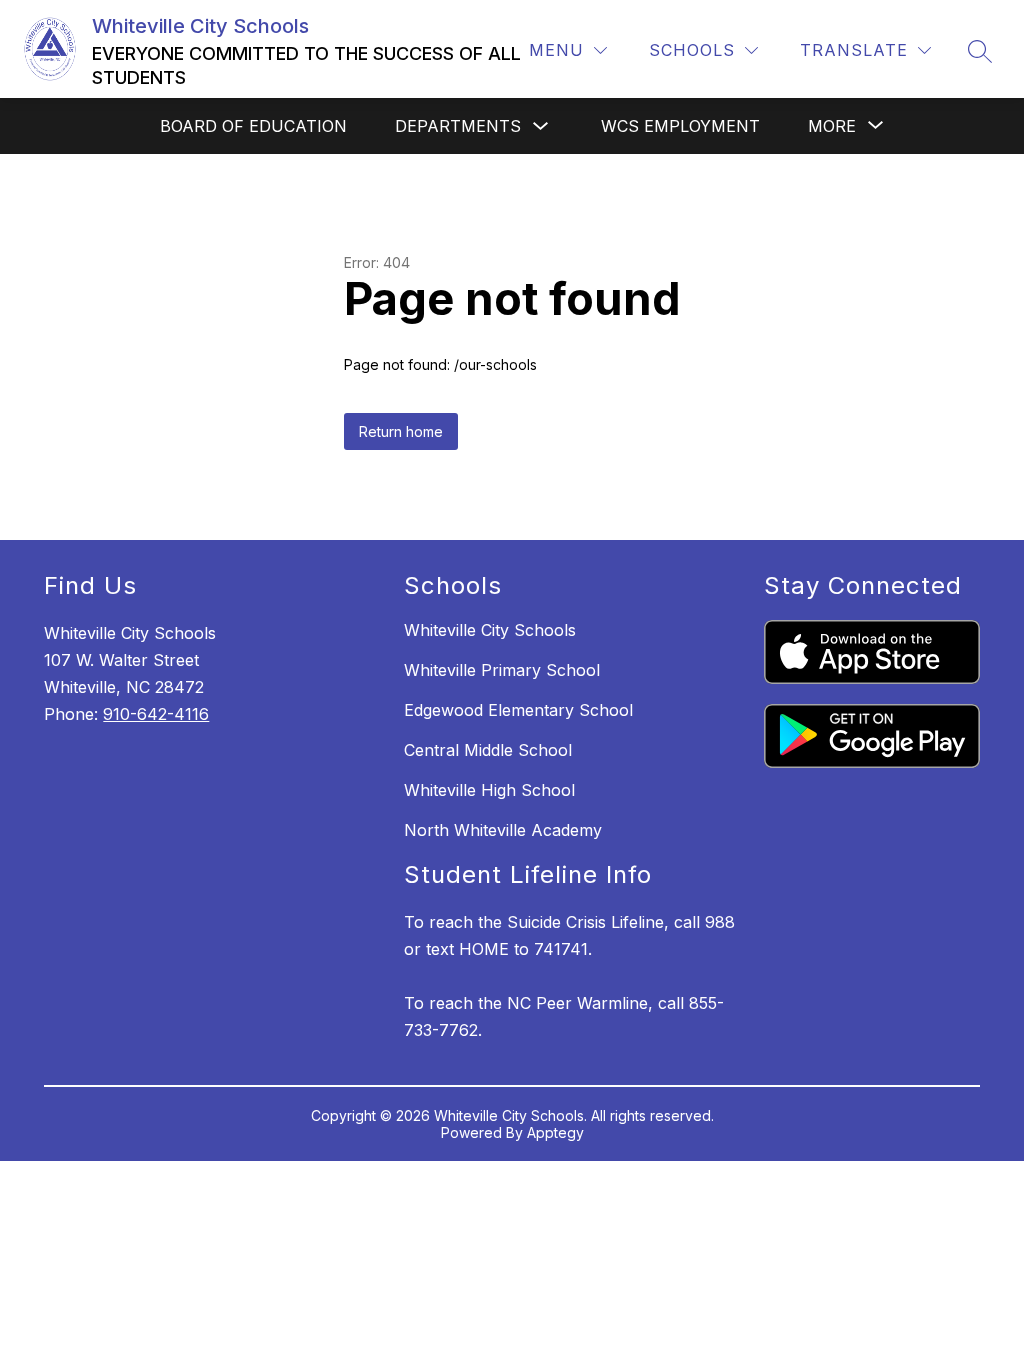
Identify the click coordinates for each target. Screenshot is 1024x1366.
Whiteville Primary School (502, 670)
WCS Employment (680, 126)
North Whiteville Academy (503, 830)
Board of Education (253, 126)
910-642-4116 (156, 714)
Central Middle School (488, 750)
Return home (401, 431)
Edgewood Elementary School (518, 710)
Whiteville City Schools (490, 630)
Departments (458, 126)
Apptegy (555, 1132)
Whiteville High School (489, 790)
